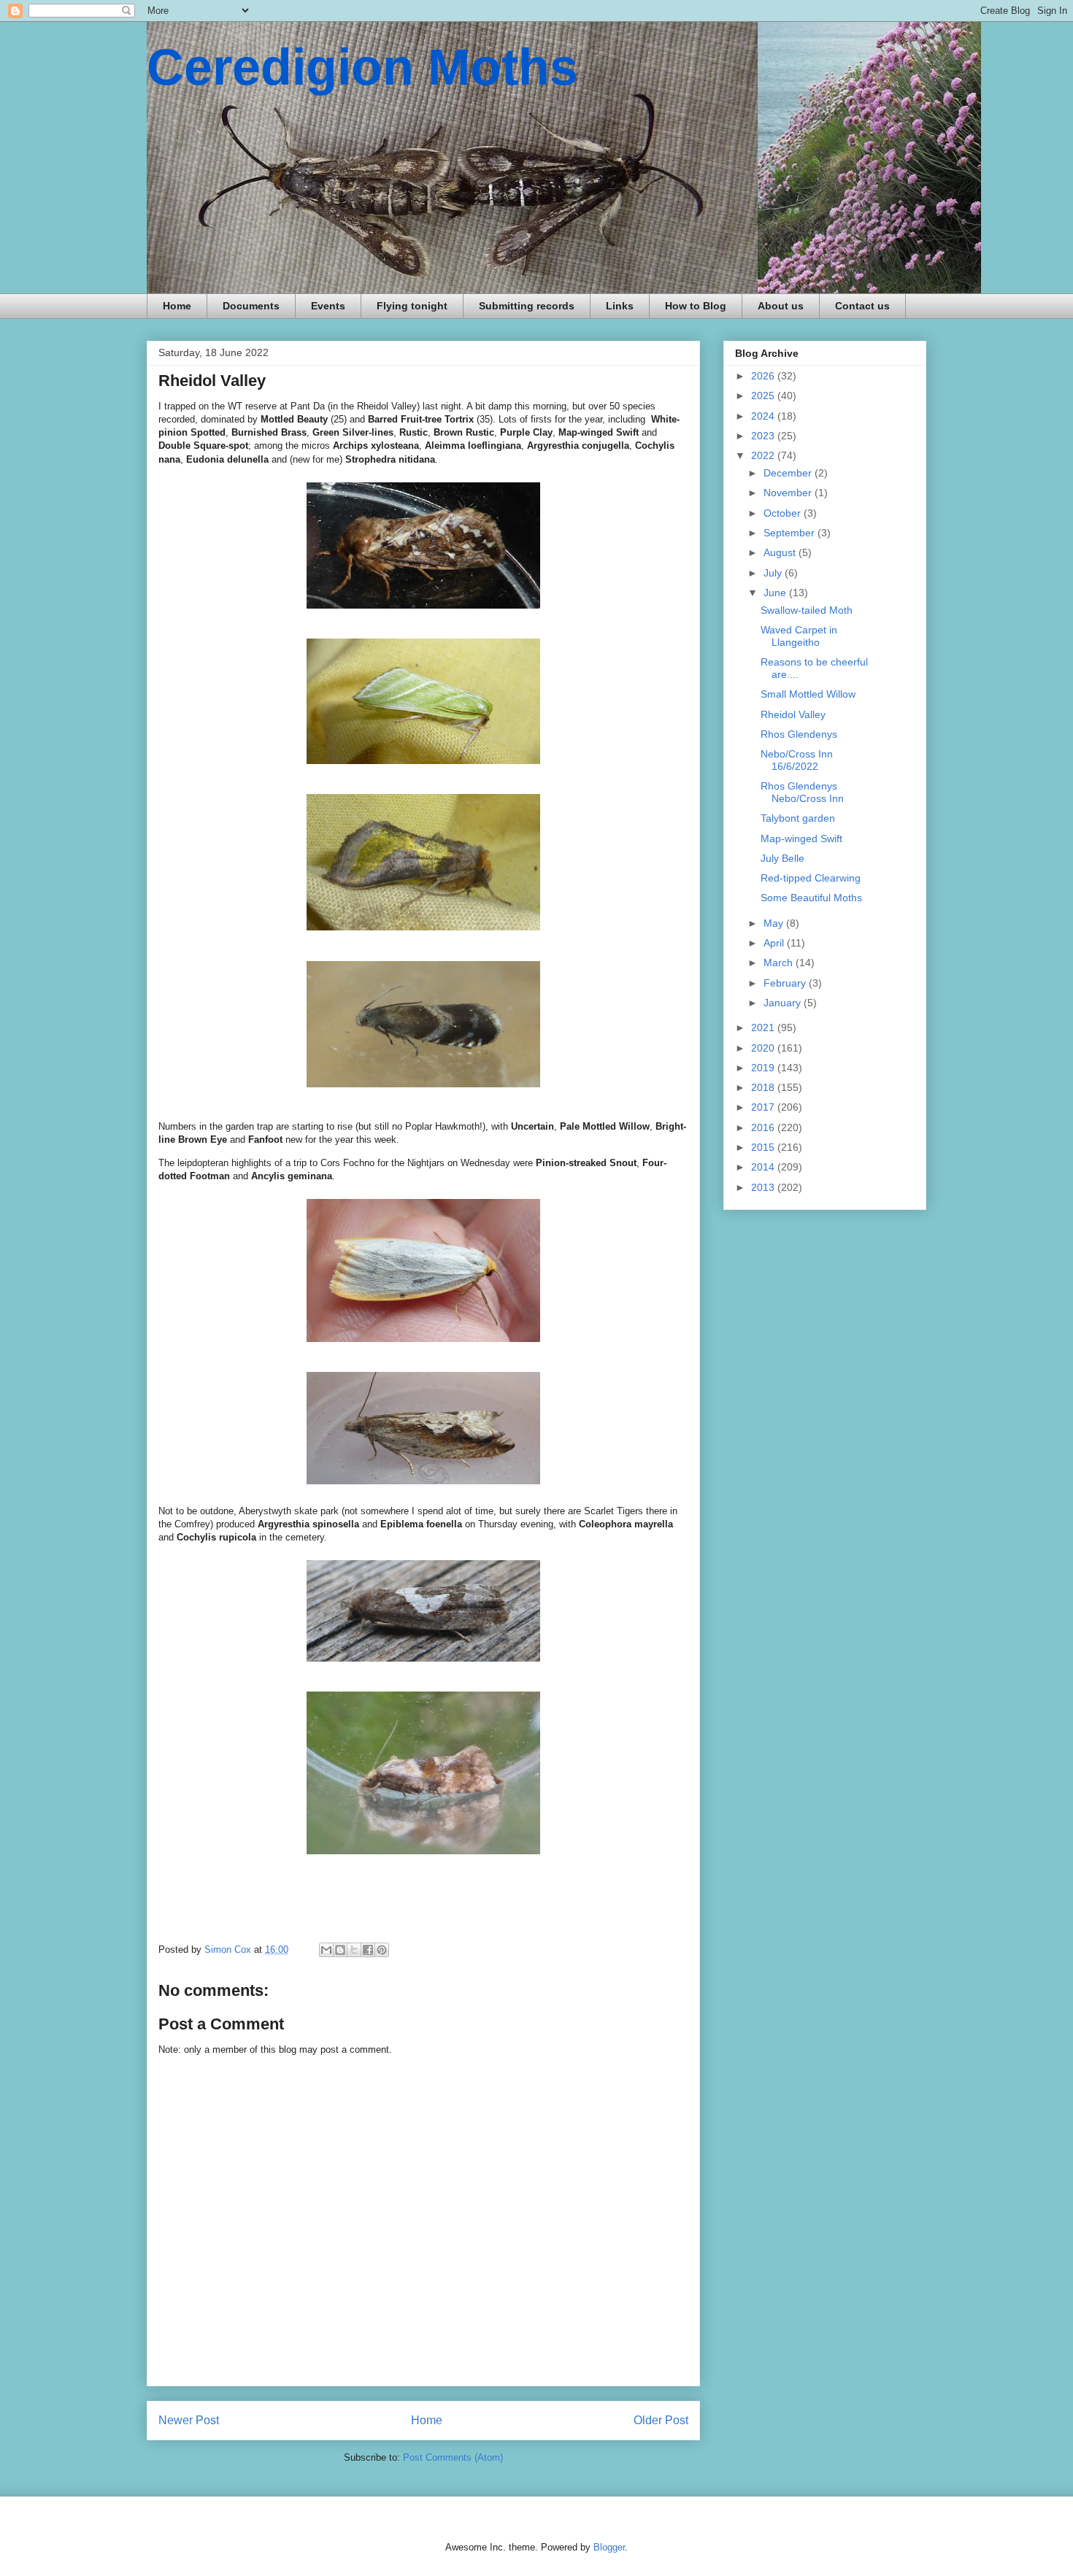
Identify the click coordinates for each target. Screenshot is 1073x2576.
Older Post (661, 2420)
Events (328, 306)
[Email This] (326, 1950)
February (786, 983)
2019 (764, 1068)
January (784, 1003)
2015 (764, 1147)
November (789, 493)
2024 (764, 416)
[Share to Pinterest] (382, 1950)
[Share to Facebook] (368, 1950)
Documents (251, 306)
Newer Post (189, 2420)
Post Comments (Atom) (453, 2457)
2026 (764, 376)
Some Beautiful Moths (811, 898)
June (776, 593)
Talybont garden (798, 818)
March (780, 963)
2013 (764, 1187)
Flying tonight (412, 306)
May (775, 923)
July (774, 573)
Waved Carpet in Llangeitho (799, 636)
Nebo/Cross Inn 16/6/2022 (797, 760)
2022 (764, 455)
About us (781, 306)
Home (177, 306)
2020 (764, 1048)
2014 (764, 1167)
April (775, 943)
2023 (764, 436)
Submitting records (527, 306)
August (781, 552)
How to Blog (696, 306)
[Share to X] (354, 1950)
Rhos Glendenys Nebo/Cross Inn (802, 792)
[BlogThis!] (340, 1950)
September (791, 533)
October (784, 513)
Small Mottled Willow (808, 694)
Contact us (862, 306)
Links (620, 306)
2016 (764, 1127)
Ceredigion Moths (362, 67)
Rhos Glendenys (799, 734)
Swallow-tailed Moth (807, 610)
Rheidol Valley (793, 714)
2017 (764, 1107)
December (789, 473)
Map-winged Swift (801, 838)
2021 (764, 1027)
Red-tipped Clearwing (811, 878)
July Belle (782, 858)
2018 (764, 1087)
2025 (764, 396)
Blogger (609, 2547)
